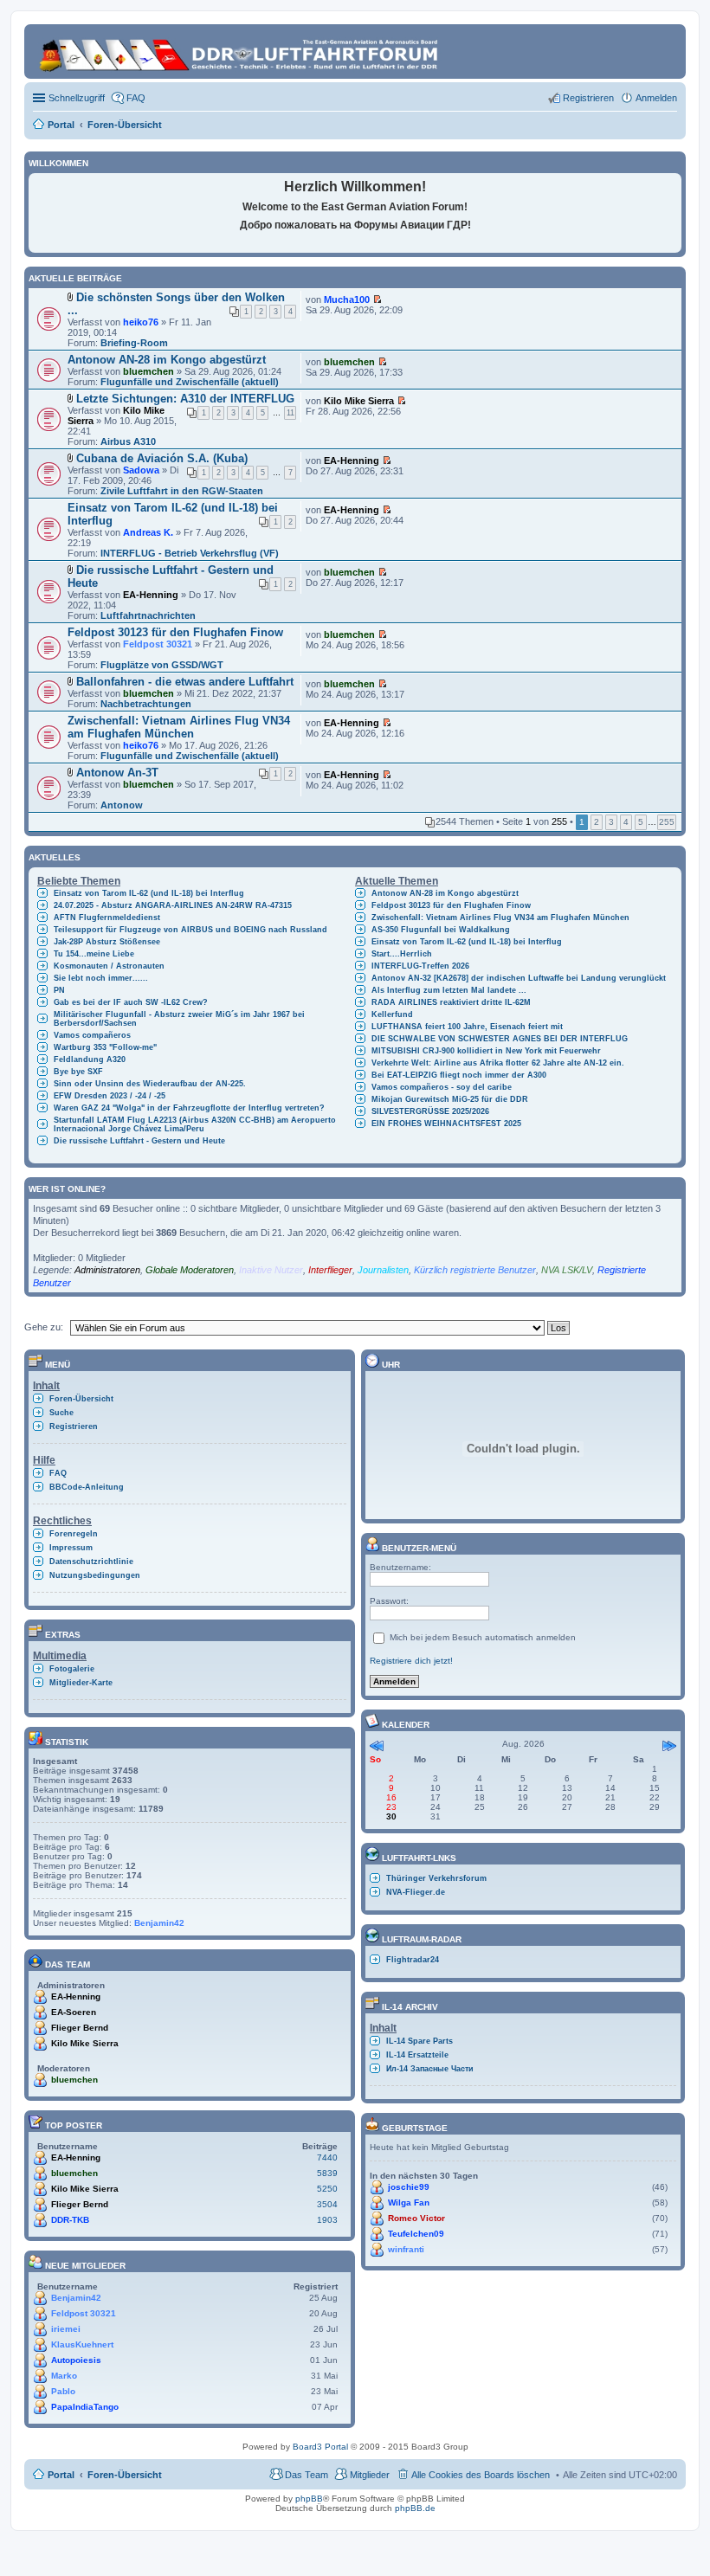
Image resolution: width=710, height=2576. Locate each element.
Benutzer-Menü (418, 1548)
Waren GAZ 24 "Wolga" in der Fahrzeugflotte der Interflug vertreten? (189, 1108)
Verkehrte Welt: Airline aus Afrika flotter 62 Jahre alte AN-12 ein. (498, 1063)
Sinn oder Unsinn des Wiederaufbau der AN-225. (150, 1084)
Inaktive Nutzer (271, 1270)
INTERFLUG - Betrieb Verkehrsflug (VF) (190, 553)
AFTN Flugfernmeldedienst (107, 918)
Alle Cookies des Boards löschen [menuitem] (481, 2475)
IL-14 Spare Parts (420, 2041)
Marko (64, 2376)
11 (290, 413)
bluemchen (148, 371)
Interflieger (330, 1270)
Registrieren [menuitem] (588, 98)
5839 (327, 2173)
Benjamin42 (159, 1923)
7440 (327, 2157)
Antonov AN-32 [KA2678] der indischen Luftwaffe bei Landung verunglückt (519, 978)
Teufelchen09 (416, 2234)
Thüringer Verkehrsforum (436, 1878)
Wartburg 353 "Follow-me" (105, 1047)
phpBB (309, 2499)
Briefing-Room (134, 343)
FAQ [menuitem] (136, 98)
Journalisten (383, 1270)
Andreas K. (148, 532)
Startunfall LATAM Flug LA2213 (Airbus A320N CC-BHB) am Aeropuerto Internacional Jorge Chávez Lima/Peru (195, 1124)
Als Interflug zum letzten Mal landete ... (449, 990)
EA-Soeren (74, 2012)
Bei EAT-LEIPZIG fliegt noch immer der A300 (459, 1075)
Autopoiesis (76, 2360)
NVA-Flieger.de (416, 1892)
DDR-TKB (70, 2220)
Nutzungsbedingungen (95, 1575)
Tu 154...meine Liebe (94, 954)
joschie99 (409, 2187)
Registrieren (74, 1426)
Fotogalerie (72, 1669)
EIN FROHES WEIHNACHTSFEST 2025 (446, 1124)
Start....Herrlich (402, 954)
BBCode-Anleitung (87, 1487)
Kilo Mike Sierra (359, 401)
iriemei (66, 2329)
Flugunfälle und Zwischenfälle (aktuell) (190, 382)
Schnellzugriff (77, 98)
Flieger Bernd (80, 2028)
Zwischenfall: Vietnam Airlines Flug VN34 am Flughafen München (179, 727)
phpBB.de (415, 2508)
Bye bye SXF (78, 1072)
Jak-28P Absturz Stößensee (107, 942)
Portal (61, 125)
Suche (61, 1413)
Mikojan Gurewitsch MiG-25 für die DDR (450, 1099)
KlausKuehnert (82, 2344)
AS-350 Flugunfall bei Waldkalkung (441, 930)
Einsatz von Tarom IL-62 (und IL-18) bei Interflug (149, 893)
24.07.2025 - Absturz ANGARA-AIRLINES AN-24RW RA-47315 (173, 905)
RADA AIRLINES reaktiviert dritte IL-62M (451, 1002)
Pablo (63, 2391)
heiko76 (141, 322)
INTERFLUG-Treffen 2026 (420, 966)
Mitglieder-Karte (81, 1683)
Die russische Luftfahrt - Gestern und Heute (139, 1141)
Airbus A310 (128, 441)
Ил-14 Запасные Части (430, 2069)
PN (59, 990)
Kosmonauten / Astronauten (109, 966)
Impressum (71, 1548)
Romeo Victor (416, 2218)
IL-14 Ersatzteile (417, 2055)
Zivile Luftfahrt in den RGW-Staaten (182, 491)
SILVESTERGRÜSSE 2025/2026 (430, 1111)
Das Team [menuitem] (307, 2475)
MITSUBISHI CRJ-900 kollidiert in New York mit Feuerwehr (486, 1051)
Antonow (122, 805)
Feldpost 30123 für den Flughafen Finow (175, 632)
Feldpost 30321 (158, 644)
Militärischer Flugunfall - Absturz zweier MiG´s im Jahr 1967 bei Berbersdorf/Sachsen (179, 1019)
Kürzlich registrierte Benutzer (475, 1270)
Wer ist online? (67, 1189)
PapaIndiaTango (85, 2407)
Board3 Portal (320, 2447)
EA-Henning (352, 460)
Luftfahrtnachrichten (148, 615)
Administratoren (107, 1270)
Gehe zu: (44, 1327)
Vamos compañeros (92, 1035)
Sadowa (141, 470)
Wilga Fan (409, 2202)
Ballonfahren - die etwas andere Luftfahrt (185, 682)
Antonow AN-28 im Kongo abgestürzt (167, 360)
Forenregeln (74, 1534)
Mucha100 (347, 299)
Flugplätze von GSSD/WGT (162, 665)
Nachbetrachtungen (146, 704)
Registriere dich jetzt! (411, 1661)
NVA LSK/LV (567, 1270)
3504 (327, 2204)
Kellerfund (392, 1014)
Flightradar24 (413, 1960)
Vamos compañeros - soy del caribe (442, 1087)
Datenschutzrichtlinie (91, 1562)
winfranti (406, 2249)
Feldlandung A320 (90, 1059)
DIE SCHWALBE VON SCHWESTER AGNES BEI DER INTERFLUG (500, 1039)
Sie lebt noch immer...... (101, 978)
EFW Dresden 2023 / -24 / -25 (110, 1096)
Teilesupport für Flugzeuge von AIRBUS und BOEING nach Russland (190, 930)
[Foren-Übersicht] (241, 52)
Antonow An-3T (117, 773)
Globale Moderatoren (190, 1270)
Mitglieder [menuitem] (370, 2475)
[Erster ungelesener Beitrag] (377, 299)
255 (667, 822)
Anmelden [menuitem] (656, 98)
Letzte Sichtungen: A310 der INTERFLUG (185, 399)
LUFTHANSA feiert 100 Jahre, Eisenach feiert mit (467, 1027)
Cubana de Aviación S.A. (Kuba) (162, 458)
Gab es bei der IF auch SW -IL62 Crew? (131, 1002)
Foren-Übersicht (81, 1399)
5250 (327, 2189)
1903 (327, 2220)
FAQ (58, 1473)
